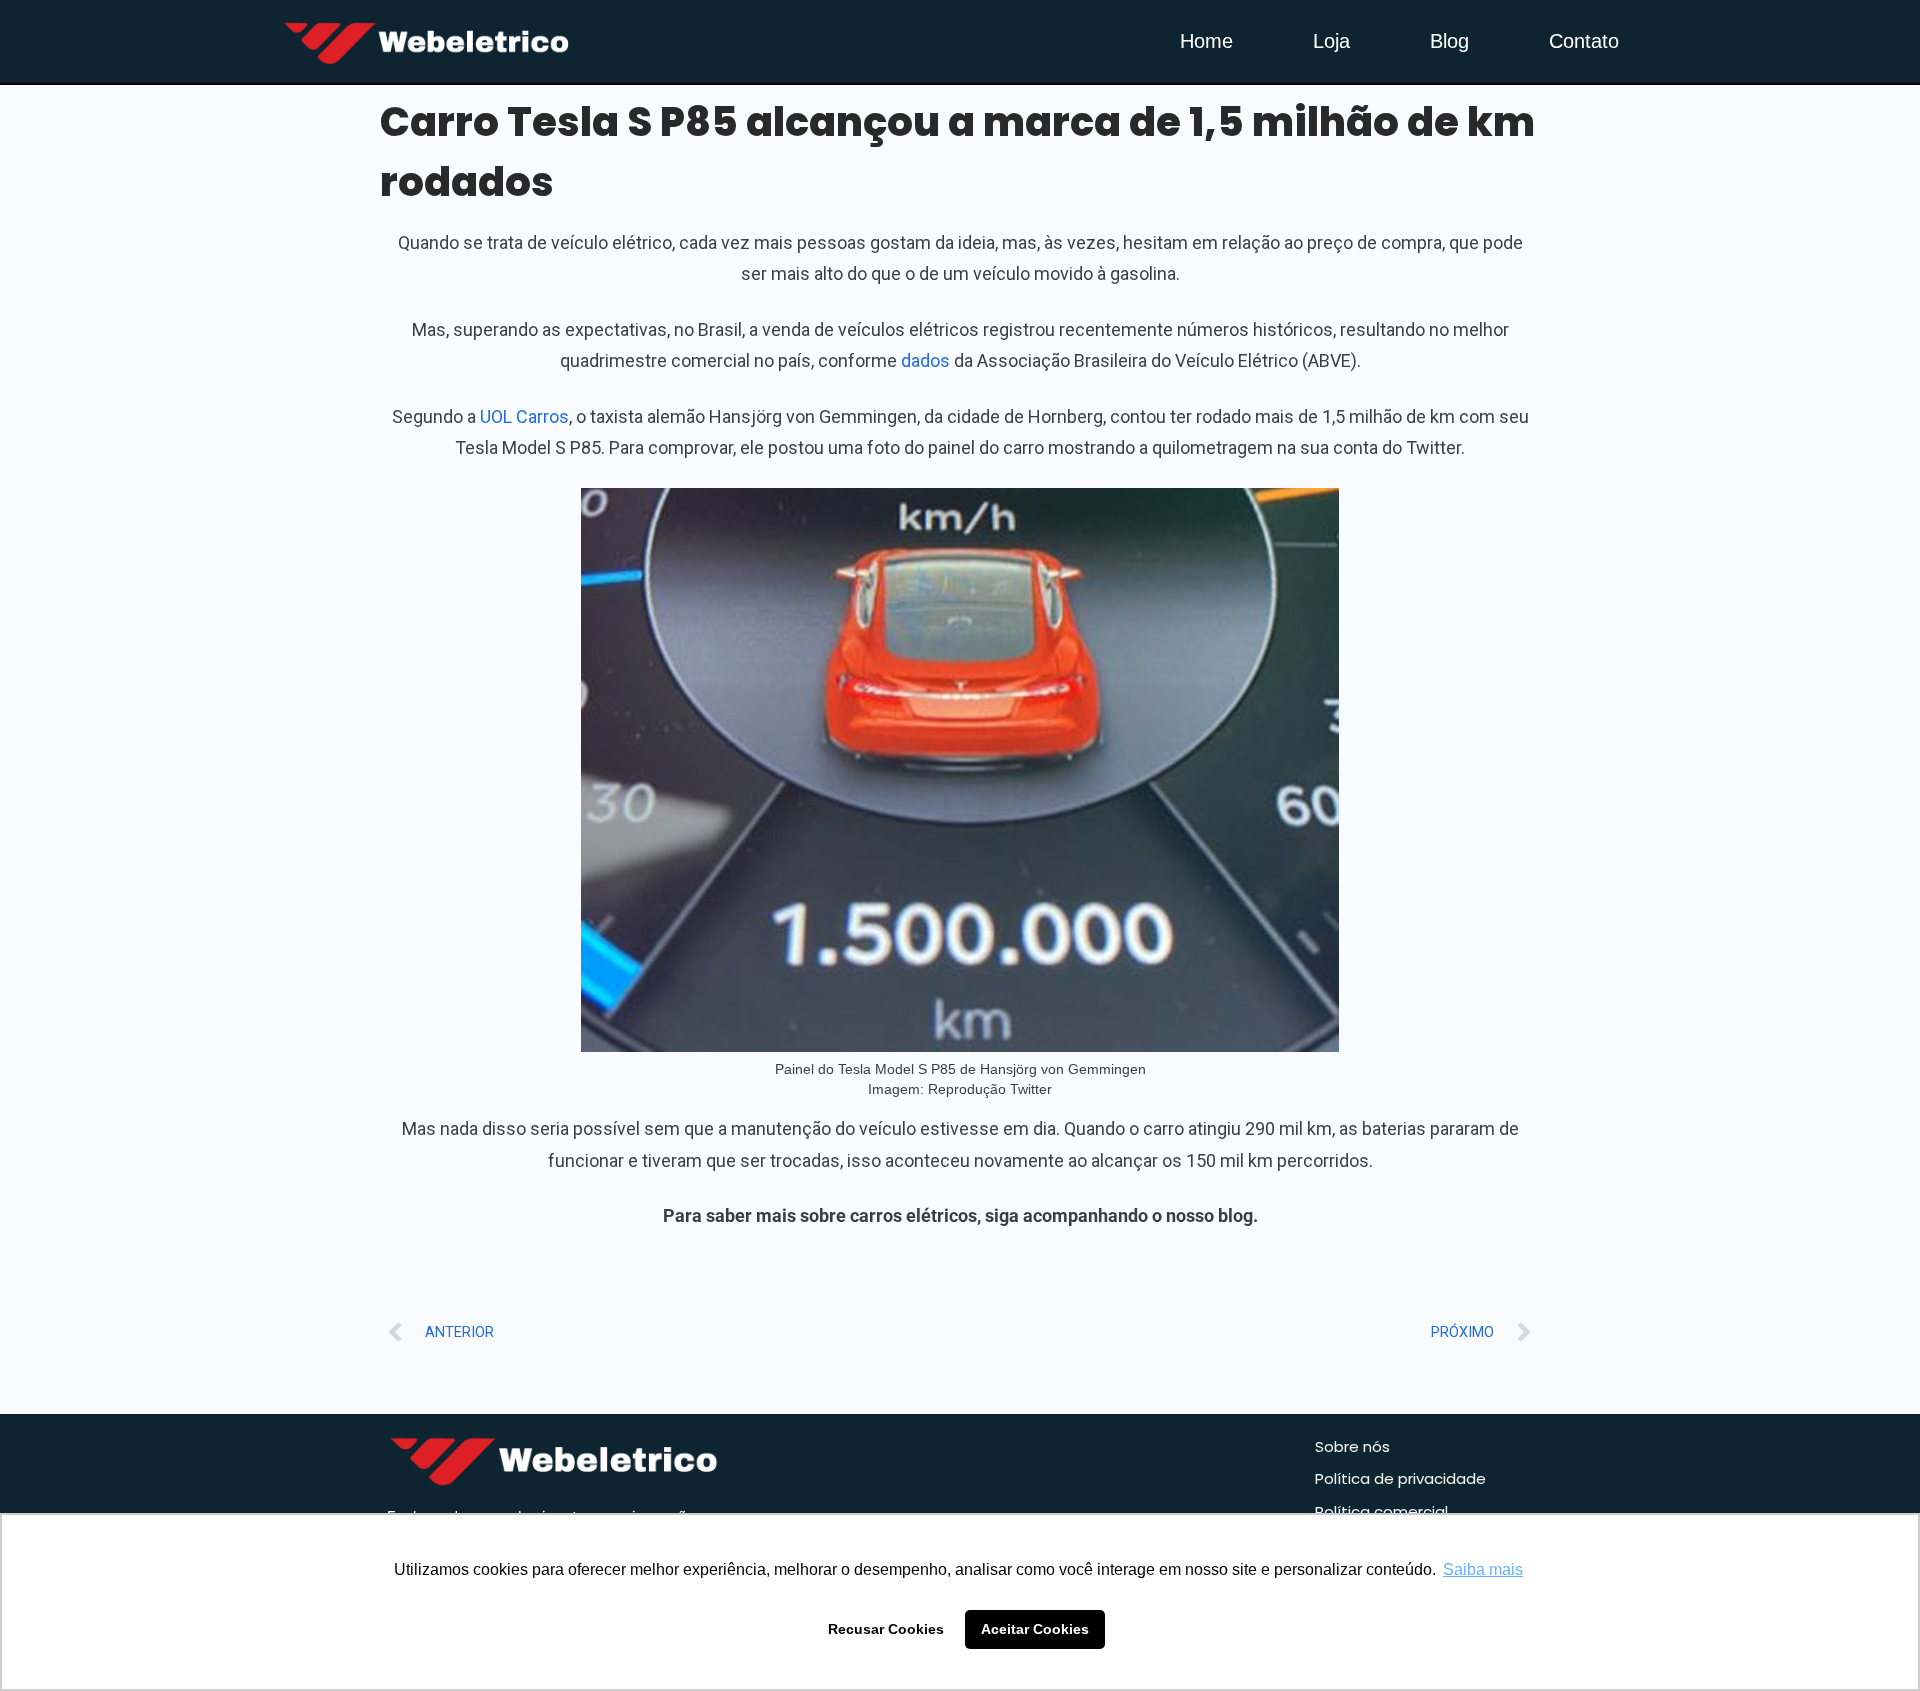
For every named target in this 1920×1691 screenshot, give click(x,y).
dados (925, 360)
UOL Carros (524, 416)
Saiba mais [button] (1483, 1569)
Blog (1449, 41)
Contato (1584, 41)
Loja (1331, 41)
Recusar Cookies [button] (886, 1629)
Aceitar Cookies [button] (1035, 1629)
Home (1206, 41)
